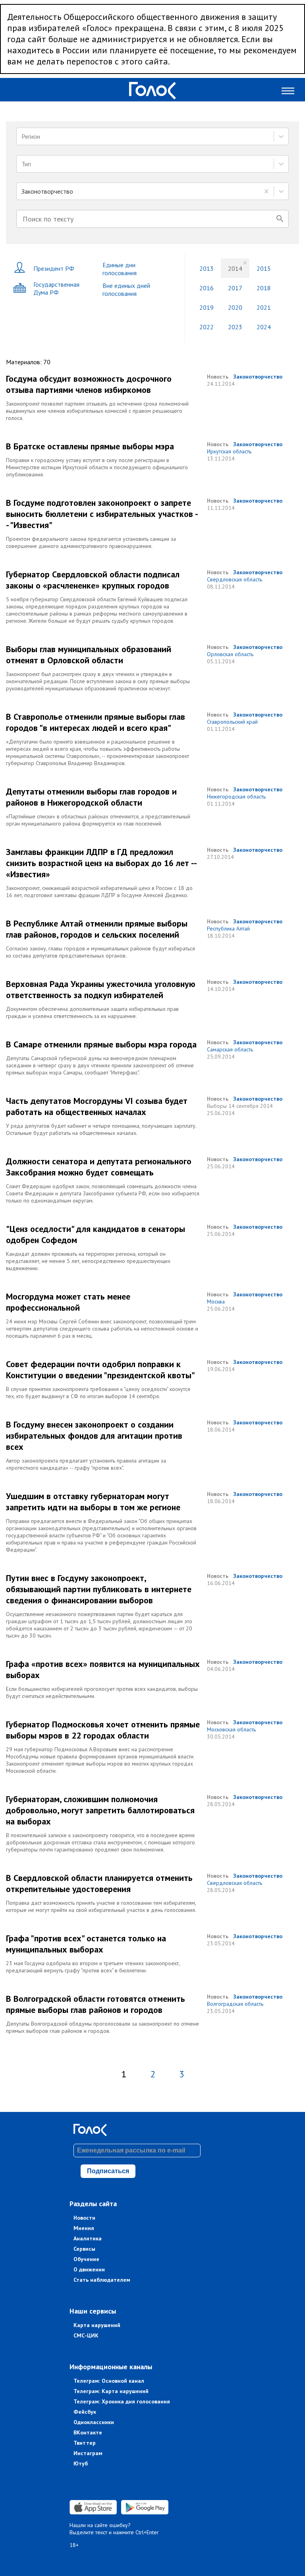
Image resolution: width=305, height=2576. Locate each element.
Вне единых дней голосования (126, 289)
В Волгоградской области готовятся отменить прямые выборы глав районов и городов (96, 2004)
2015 (264, 268)
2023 (235, 327)
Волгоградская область (235, 2004)
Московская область (231, 1729)
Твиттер (85, 2443)
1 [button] (124, 2074)
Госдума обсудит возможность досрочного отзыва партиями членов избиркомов (89, 384)
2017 (235, 288)
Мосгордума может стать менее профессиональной (68, 1302)
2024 (264, 327)
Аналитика (88, 2238)
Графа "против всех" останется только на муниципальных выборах (86, 1944)
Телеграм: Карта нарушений (111, 2391)
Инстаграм (88, 2453)
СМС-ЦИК (86, 2335)
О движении (89, 2269)
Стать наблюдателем (102, 2280)
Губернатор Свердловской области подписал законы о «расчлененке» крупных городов (93, 580)
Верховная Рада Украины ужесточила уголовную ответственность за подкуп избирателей (101, 989)
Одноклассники (94, 2422)
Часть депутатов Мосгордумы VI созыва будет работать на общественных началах (97, 1106)
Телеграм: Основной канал (109, 2381)
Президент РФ (54, 268)
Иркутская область (229, 451)
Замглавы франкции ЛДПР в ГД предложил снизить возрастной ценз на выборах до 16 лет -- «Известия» (101, 863)
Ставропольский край (232, 722)
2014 (235, 268)
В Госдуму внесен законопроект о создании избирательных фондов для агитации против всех (94, 1436)
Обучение (86, 2259)
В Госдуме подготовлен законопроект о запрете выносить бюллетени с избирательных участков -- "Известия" (102, 514)
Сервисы (84, 2249)
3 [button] (182, 2074)
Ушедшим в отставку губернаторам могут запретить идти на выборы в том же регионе (93, 1502)
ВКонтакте (88, 2432)
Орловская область (230, 654)
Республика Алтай (228, 929)
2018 (264, 288)
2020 (235, 307)
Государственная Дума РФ (56, 288)
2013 (207, 268)
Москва (216, 1302)
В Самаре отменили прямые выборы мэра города (101, 1044)
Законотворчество (258, 377)
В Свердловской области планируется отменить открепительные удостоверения (99, 1883)
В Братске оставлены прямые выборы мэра (90, 446)
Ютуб (81, 2463)
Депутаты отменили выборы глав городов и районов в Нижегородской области (91, 797)
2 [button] (153, 2074)
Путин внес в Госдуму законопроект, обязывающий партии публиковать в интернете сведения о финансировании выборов (99, 1589)
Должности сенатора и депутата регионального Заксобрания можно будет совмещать (99, 1167)
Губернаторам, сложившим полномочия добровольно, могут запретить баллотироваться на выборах (100, 1810)
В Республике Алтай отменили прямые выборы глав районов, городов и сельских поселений (97, 929)
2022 (207, 327)
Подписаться (108, 2171)
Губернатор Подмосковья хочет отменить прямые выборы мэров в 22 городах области (103, 1730)
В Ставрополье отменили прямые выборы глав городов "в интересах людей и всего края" (96, 722)
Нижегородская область (236, 797)
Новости (84, 2218)
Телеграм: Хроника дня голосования (122, 2401)
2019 (207, 307)
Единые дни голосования (120, 269)
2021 (264, 307)
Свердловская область (235, 579)
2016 (207, 288)
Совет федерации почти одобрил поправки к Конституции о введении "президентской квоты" (100, 1370)
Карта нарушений (97, 2325)
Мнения (84, 2228)
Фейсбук (85, 2412)
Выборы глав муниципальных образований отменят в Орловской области (89, 655)
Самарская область (230, 1049)
